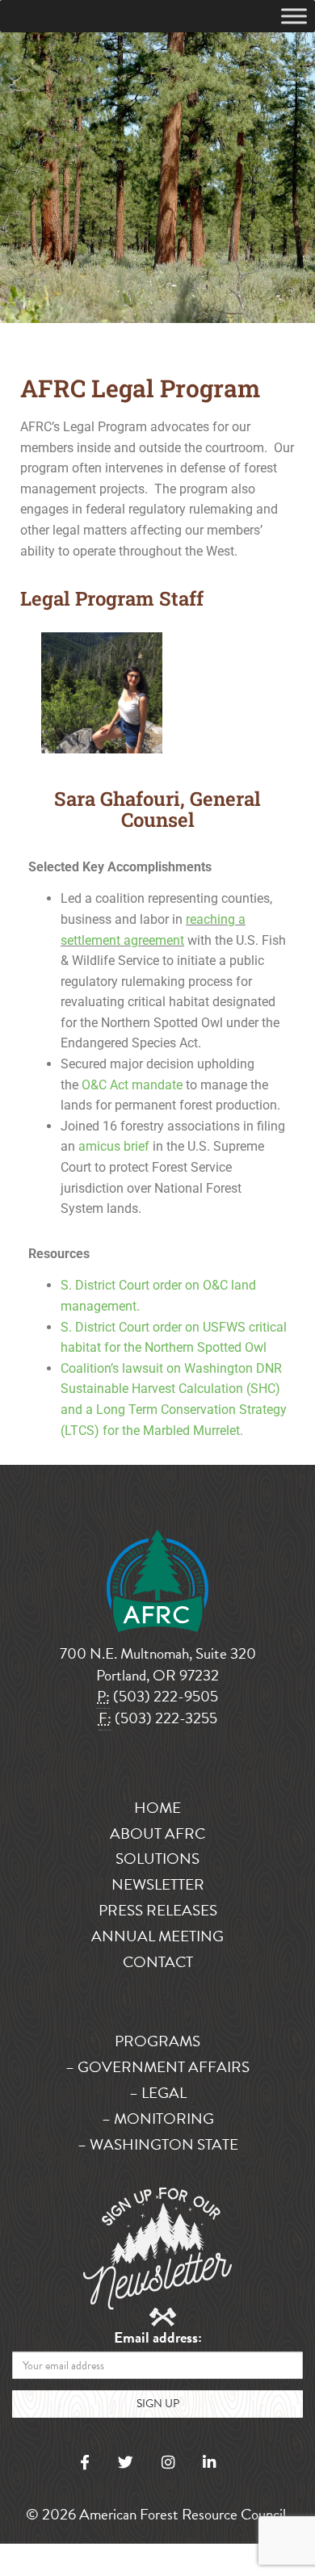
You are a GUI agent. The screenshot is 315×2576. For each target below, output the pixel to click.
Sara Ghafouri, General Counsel (157, 809)
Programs (157, 2041)
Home (157, 1808)
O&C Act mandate (132, 1085)
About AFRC (157, 1833)
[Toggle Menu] (294, 16)
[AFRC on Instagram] (168, 2463)
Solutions (157, 1859)
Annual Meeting (157, 1936)
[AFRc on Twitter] (126, 2463)
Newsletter (158, 1884)
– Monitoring (158, 2119)
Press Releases (158, 1910)
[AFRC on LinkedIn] (209, 2463)
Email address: (158, 2338)
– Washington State (158, 2144)
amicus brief (114, 1146)
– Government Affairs (157, 2067)
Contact (158, 1962)
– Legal (158, 2093)
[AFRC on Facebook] (85, 2463)
